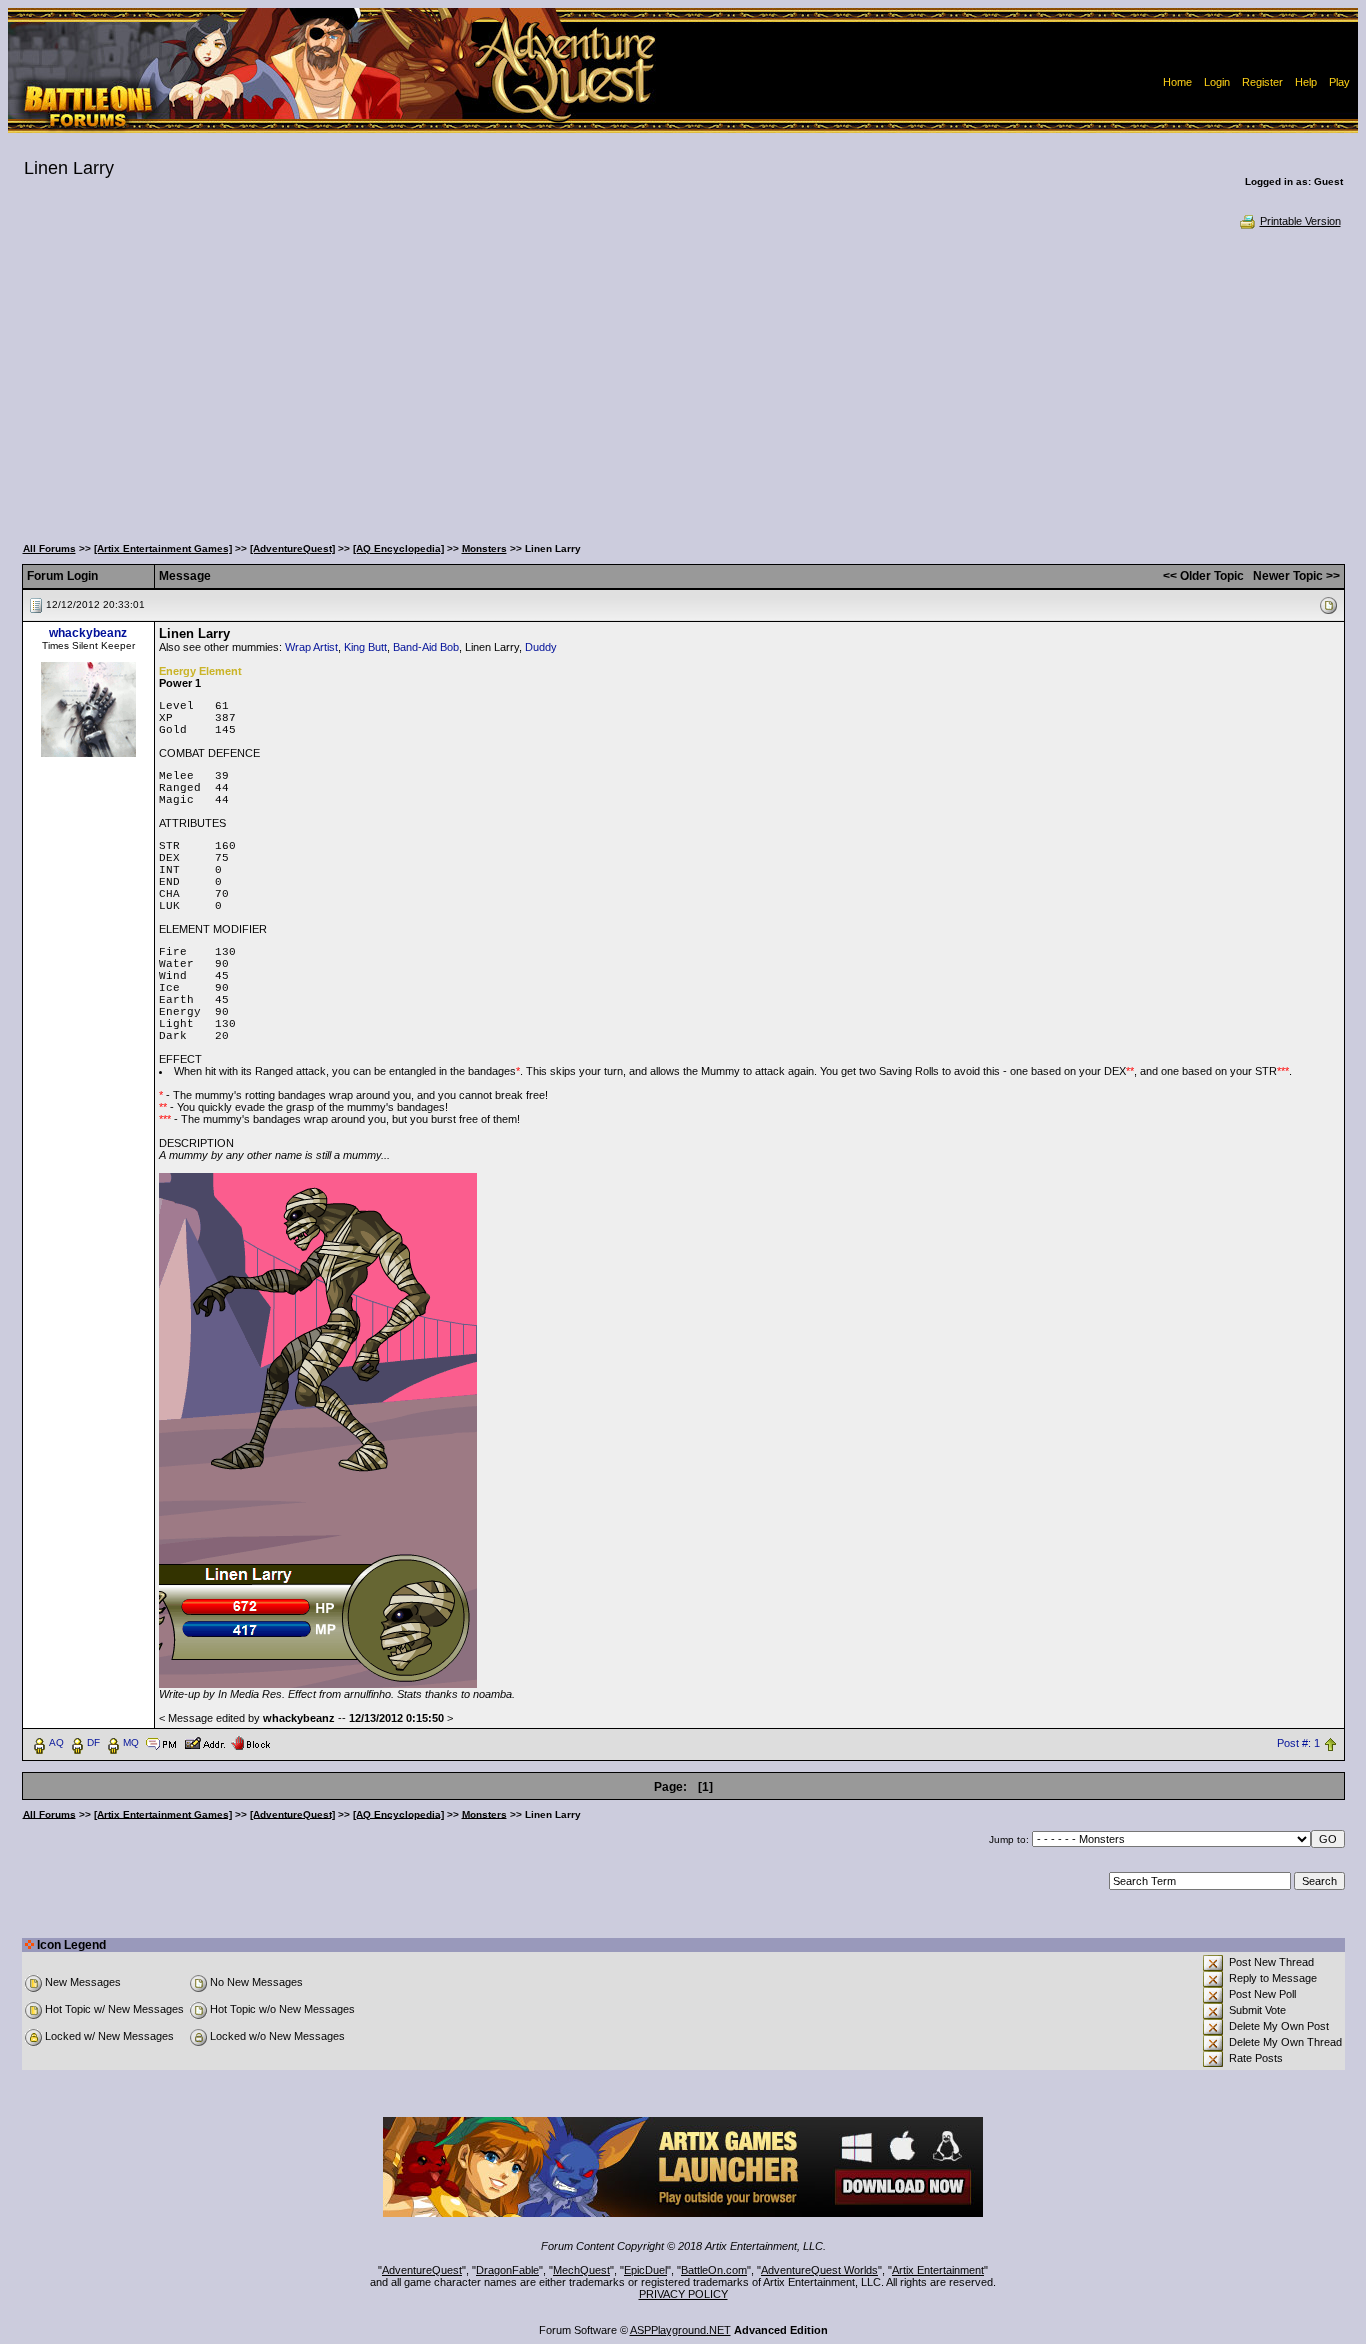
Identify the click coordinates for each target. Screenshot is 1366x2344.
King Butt (365, 647)
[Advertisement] (683, 380)
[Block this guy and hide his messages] (250, 1742)
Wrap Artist (311, 647)
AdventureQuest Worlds (819, 2270)
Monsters (484, 548)
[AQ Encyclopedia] (398, 548)
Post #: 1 (1298, 1743)
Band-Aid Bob (426, 647)
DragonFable (507, 2270)
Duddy (541, 647)
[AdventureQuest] (292, 548)
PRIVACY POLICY (683, 2294)
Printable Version (1300, 221)
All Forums (49, 548)
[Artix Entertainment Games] (163, 548)
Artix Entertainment (938, 2270)
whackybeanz (88, 633)
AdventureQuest (422, 2270)
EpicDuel (645, 2270)
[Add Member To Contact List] (204, 1742)
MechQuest (581, 2270)
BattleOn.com (714, 2270)
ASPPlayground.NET (680, 2330)
